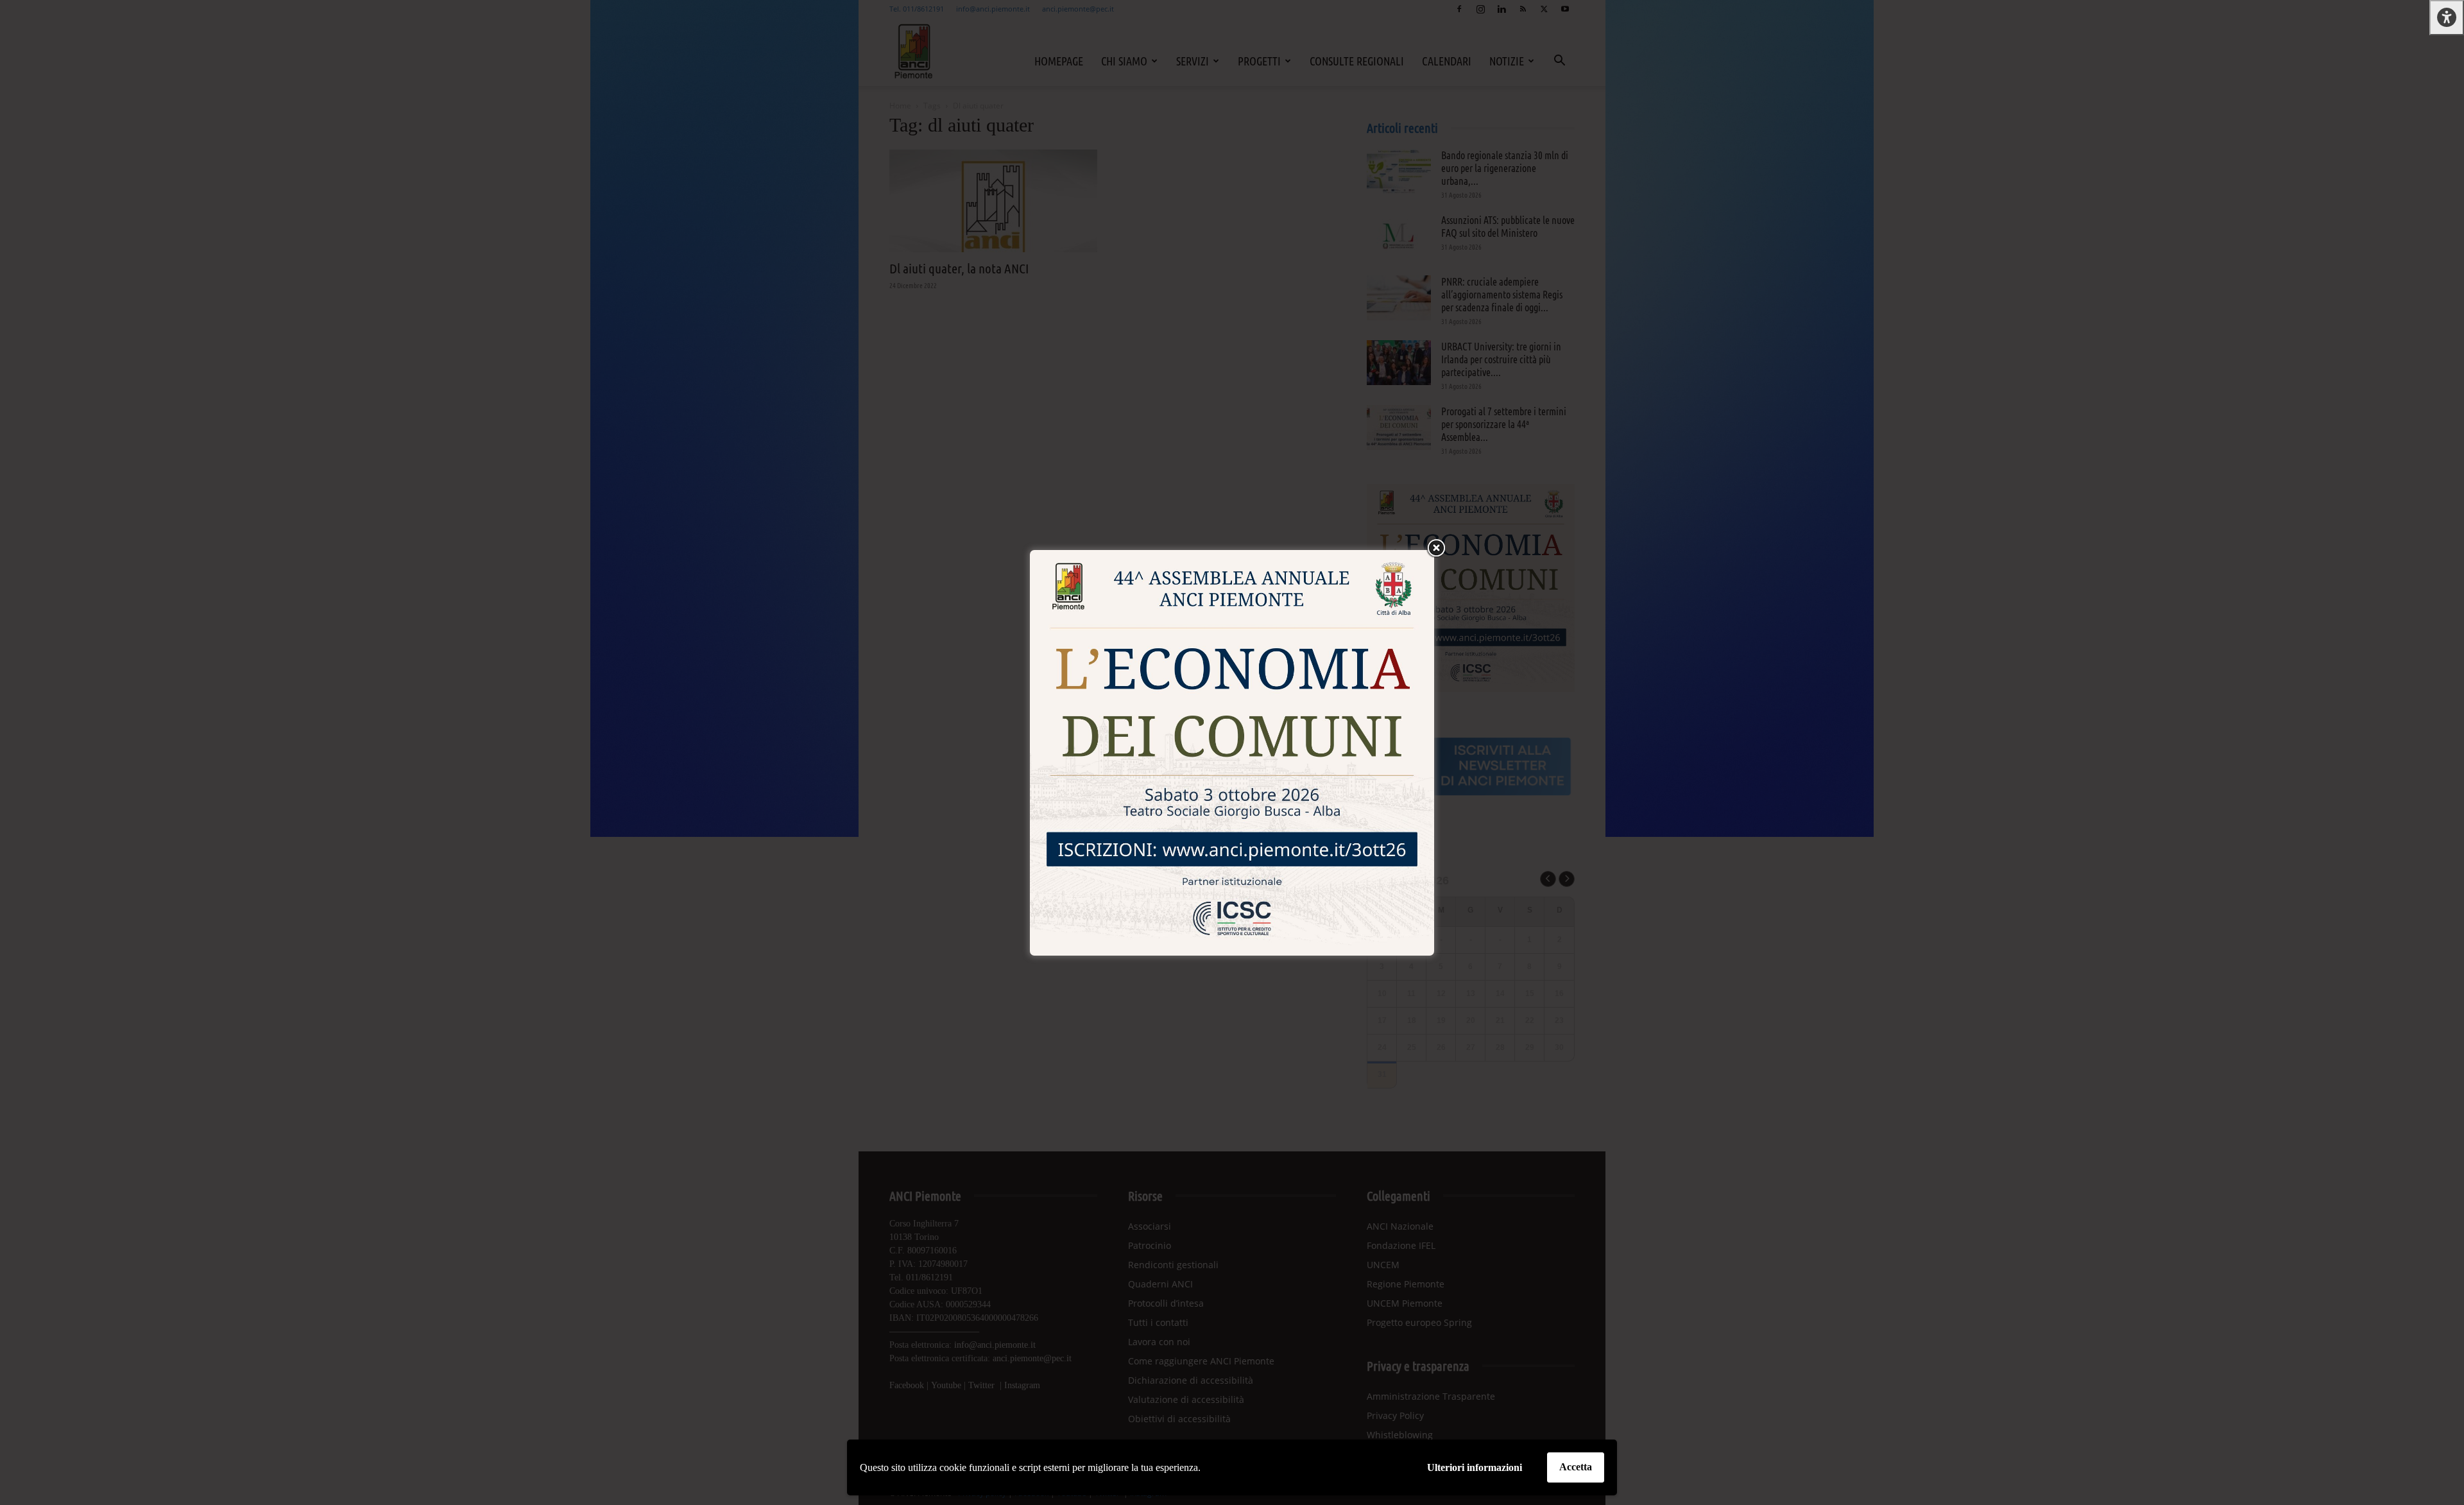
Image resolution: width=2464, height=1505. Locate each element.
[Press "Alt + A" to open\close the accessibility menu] (2447, 18)
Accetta (1576, 1467)
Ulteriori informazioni (1475, 1467)
